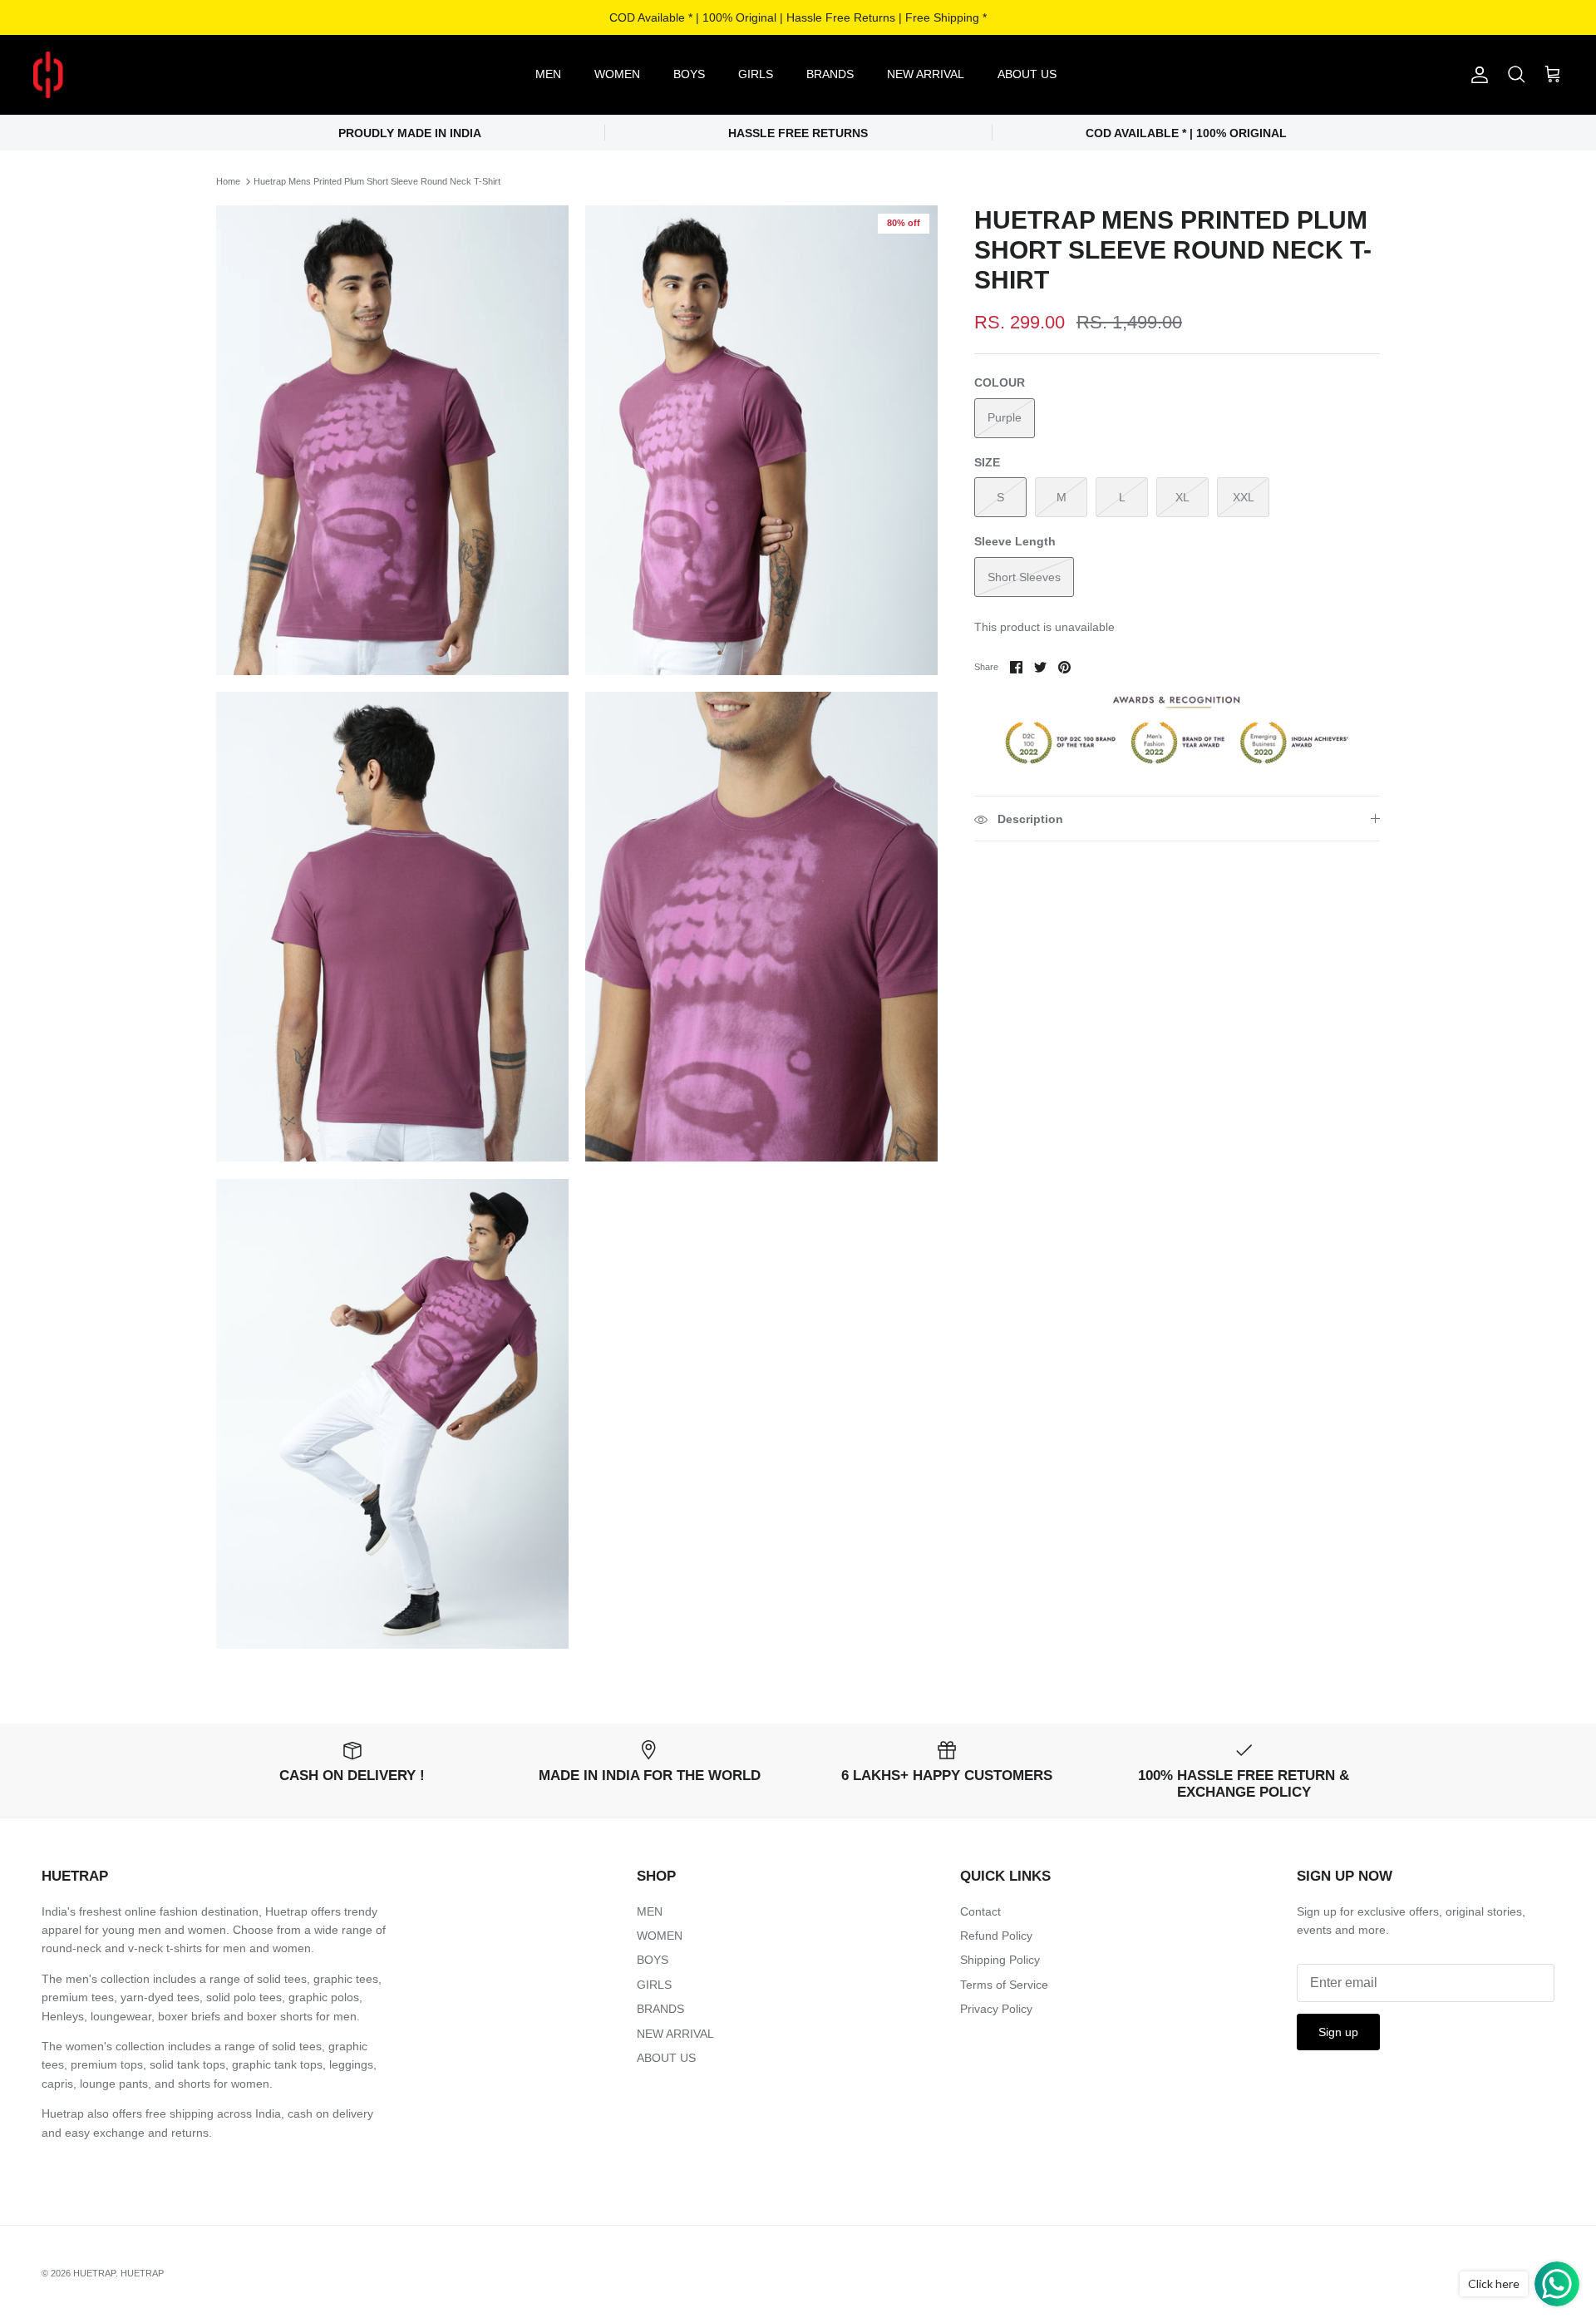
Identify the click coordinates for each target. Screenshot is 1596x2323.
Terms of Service (1004, 1985)
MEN (548, 74)
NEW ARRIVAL (926, 74)
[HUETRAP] (135, 75)
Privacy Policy (996, 2009)
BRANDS (830, 74)
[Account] (1476, 75)
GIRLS (756, 74)
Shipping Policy (1000, 1960)
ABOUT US (1027, 74)
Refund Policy (996, 1936)
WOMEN (617, 74)
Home (228, 181)
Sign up (1338, 2032)
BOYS (689, 74)
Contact (980, 1911)
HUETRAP (94, 2273)
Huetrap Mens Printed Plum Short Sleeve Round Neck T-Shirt (377, 181)
